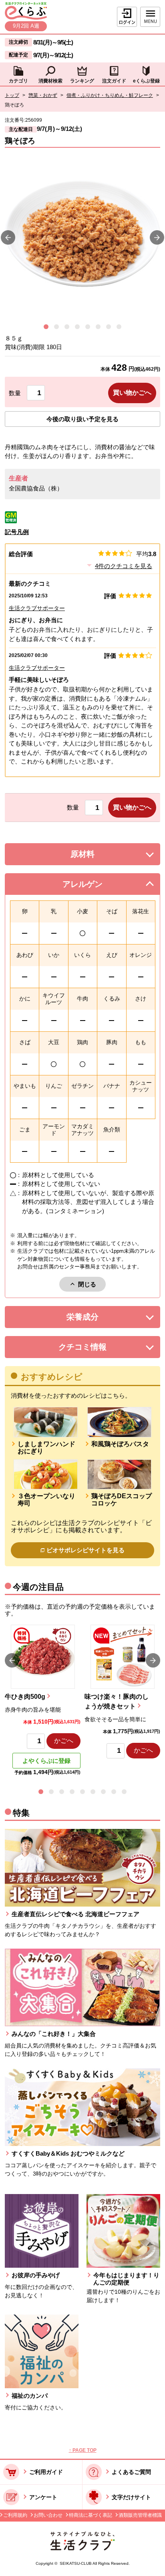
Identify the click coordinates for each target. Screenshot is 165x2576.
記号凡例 (17, 532)
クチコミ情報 (95, 1349)
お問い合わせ (48, 2515)
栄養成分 (99, 1319)
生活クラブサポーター (37, 608)
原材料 (101, 856)
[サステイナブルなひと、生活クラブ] (82, 2548)
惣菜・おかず (43, 95)
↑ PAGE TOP (83, 2450)
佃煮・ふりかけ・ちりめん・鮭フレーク (110, 95)
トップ (12, 95)
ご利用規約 (15, 2515)
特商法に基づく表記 (91, 2515)
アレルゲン (93, 886)
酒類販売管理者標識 (140, 2515)
